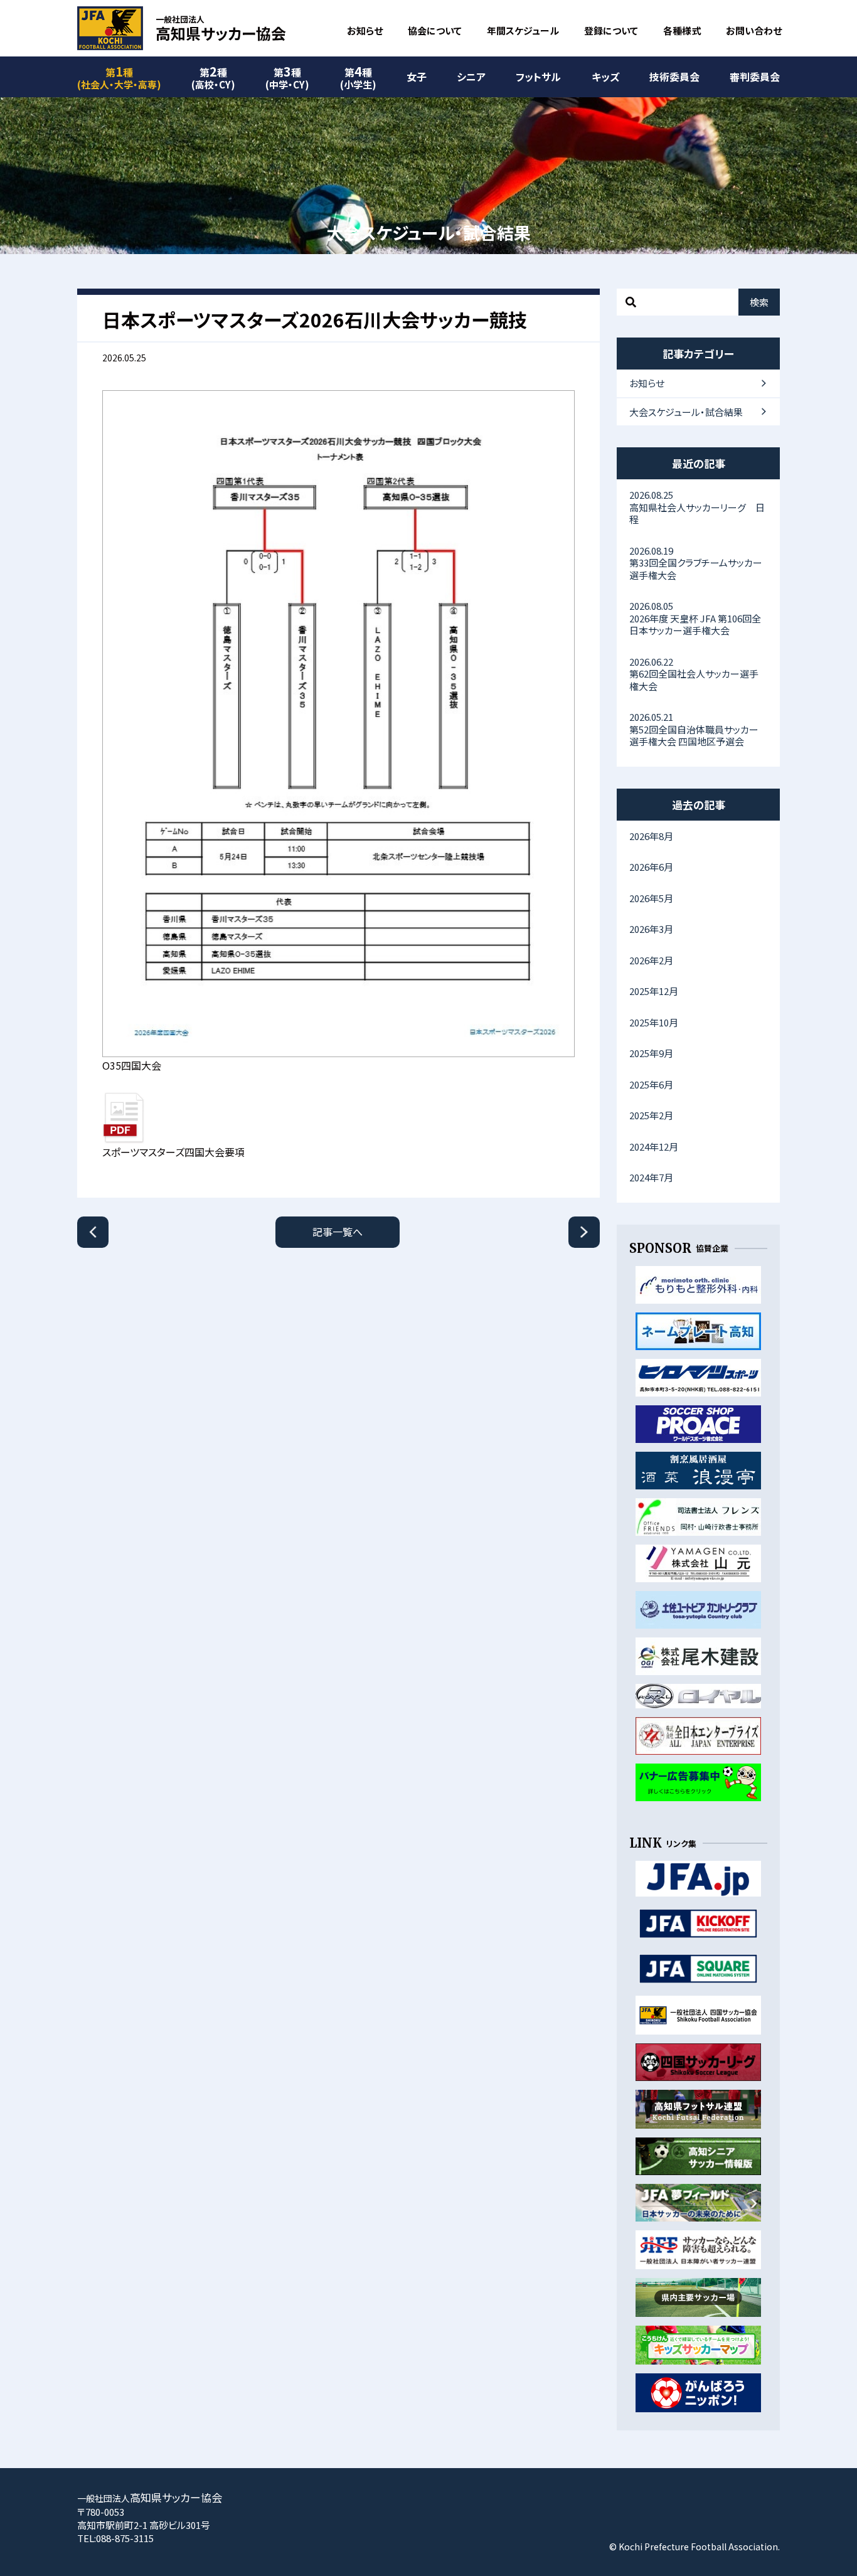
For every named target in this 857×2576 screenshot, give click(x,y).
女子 (417, 77)
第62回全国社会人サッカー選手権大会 (694, 674)
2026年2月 (651, 960)
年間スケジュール (523, 30)
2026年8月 (651, 836)
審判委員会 (755, 77)
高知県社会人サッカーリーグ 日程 (697, 507)
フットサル (538, 77)
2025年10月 (654, 1022)
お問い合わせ (754, 30)
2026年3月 (651, 929)
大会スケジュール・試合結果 (686, 412)
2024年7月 (651, 1177)
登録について (611, 30)
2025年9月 (651, 1053)
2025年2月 (651, 1115)
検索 (759, 302)
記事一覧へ (338, 1232)
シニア (471, 77)
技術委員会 (674, 77)
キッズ (605, 77)
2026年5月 (651, 898)
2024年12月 (654, 1147)
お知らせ (365, 30)
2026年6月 (651, 867)
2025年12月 (654, 991)
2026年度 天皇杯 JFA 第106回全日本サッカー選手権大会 (695, 618)
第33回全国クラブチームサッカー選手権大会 (696, 563)
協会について (435, 30)
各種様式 (682, 30)
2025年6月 (651, 1084)
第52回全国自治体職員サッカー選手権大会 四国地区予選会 (694, 729)
